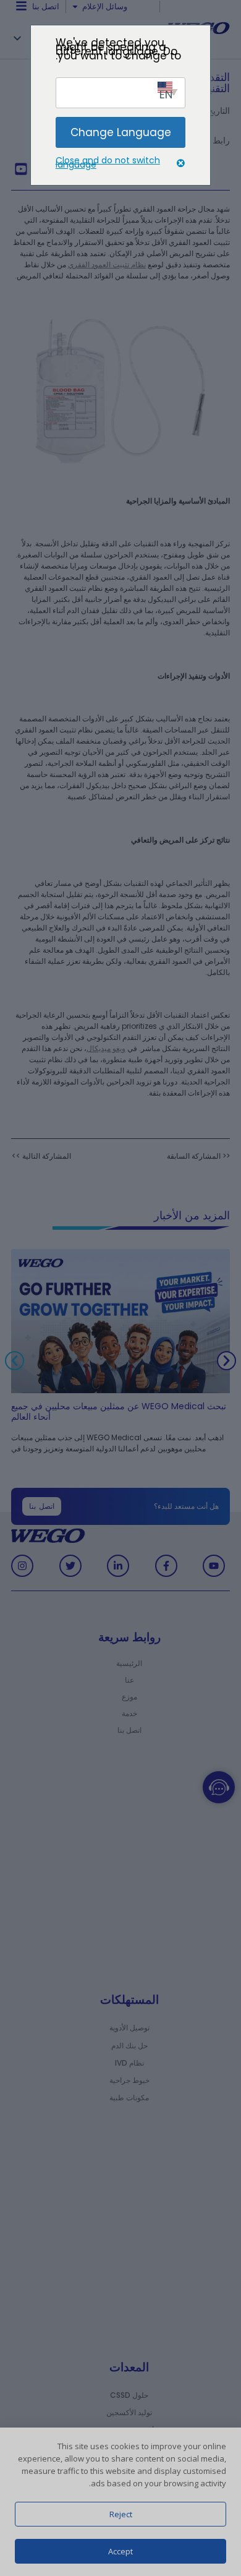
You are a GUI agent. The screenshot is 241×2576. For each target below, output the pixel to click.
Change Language (121, 132)
